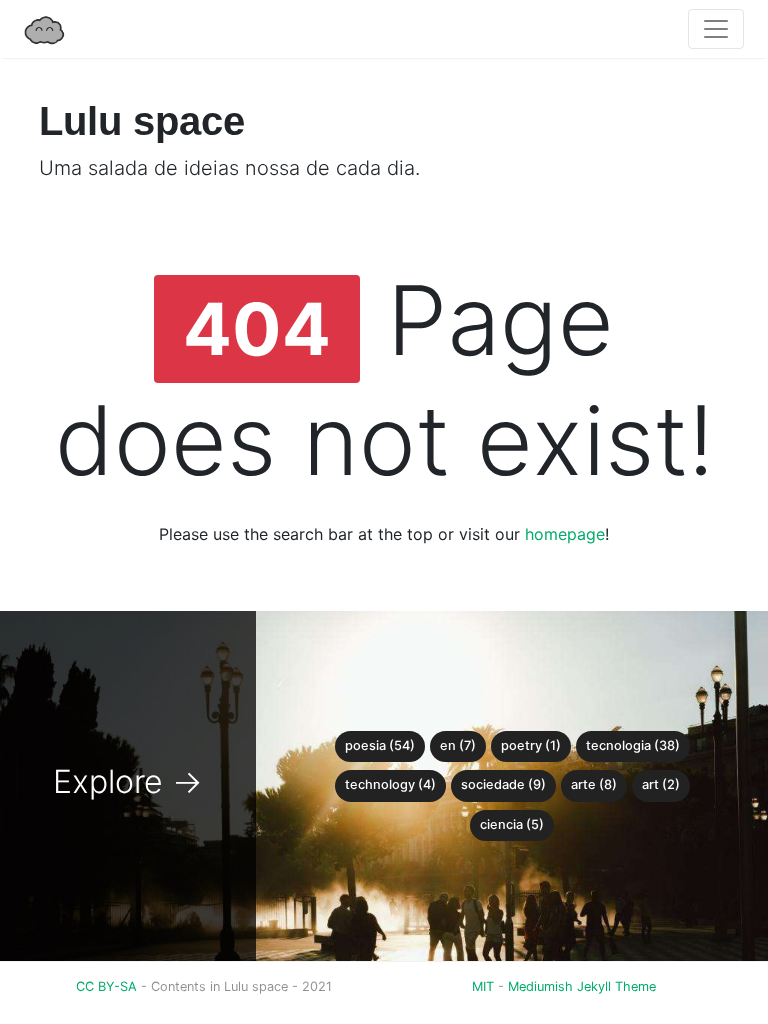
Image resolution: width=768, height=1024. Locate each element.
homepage (565, 534)
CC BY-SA (108, 986)
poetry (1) (531, 745)
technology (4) (390, 784)
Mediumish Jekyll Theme (582, 986)
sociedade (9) (503, 784)
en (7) (458, 745)
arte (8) (594, 784)
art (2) (661, 784)
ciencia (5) (512, 824)
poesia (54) (380, 745)
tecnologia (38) (633, 745)
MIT (483, 986)
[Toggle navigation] (716, 29)
